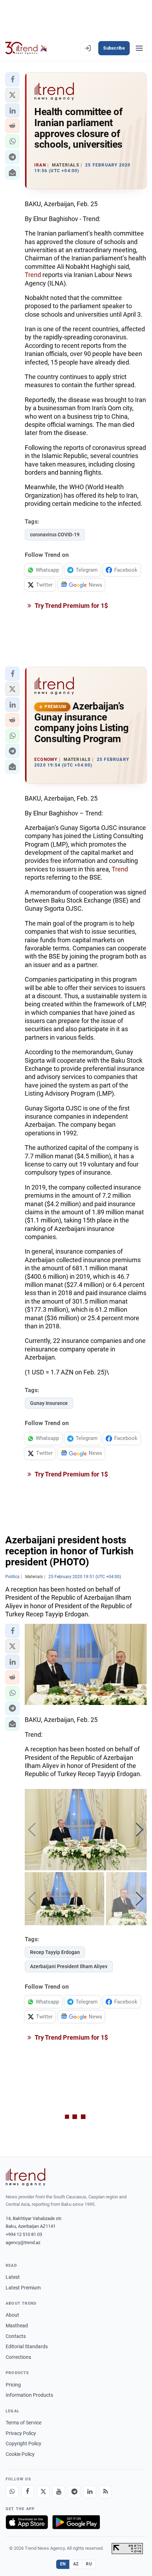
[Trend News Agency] (25, 2177)
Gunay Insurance (49, 1403)
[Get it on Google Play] (76, 2522)
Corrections (18, 2357)
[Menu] (139, 48)
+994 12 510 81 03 (24, 2234)
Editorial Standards (27, 2346)
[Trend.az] (26, 48)
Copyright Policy (24, 2444)
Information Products (29, 2395)
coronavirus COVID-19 (55, 535)
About (12, 2315)
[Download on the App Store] (27, 2522)
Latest (13, 2277)
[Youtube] (59, 2492)
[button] (12, 79)
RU (89, 2564)
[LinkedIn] (90, 2492)
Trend (33, 275)
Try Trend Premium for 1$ (71, 606)
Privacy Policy (21, 2433)
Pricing (13, 2385)
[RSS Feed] (105, 2492)
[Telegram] (74, 2492)
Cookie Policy (20, 2454)
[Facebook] (28, 2492)
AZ (76, 2564)
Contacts (16, 2336)
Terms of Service (24, 2423)
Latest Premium (23, 2288)
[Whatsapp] (12, 2492)
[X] (43, 2492)
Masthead (17, 2326)
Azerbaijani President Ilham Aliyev (69, 1966)
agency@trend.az (23, 2242)
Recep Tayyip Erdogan (55, 1952)
